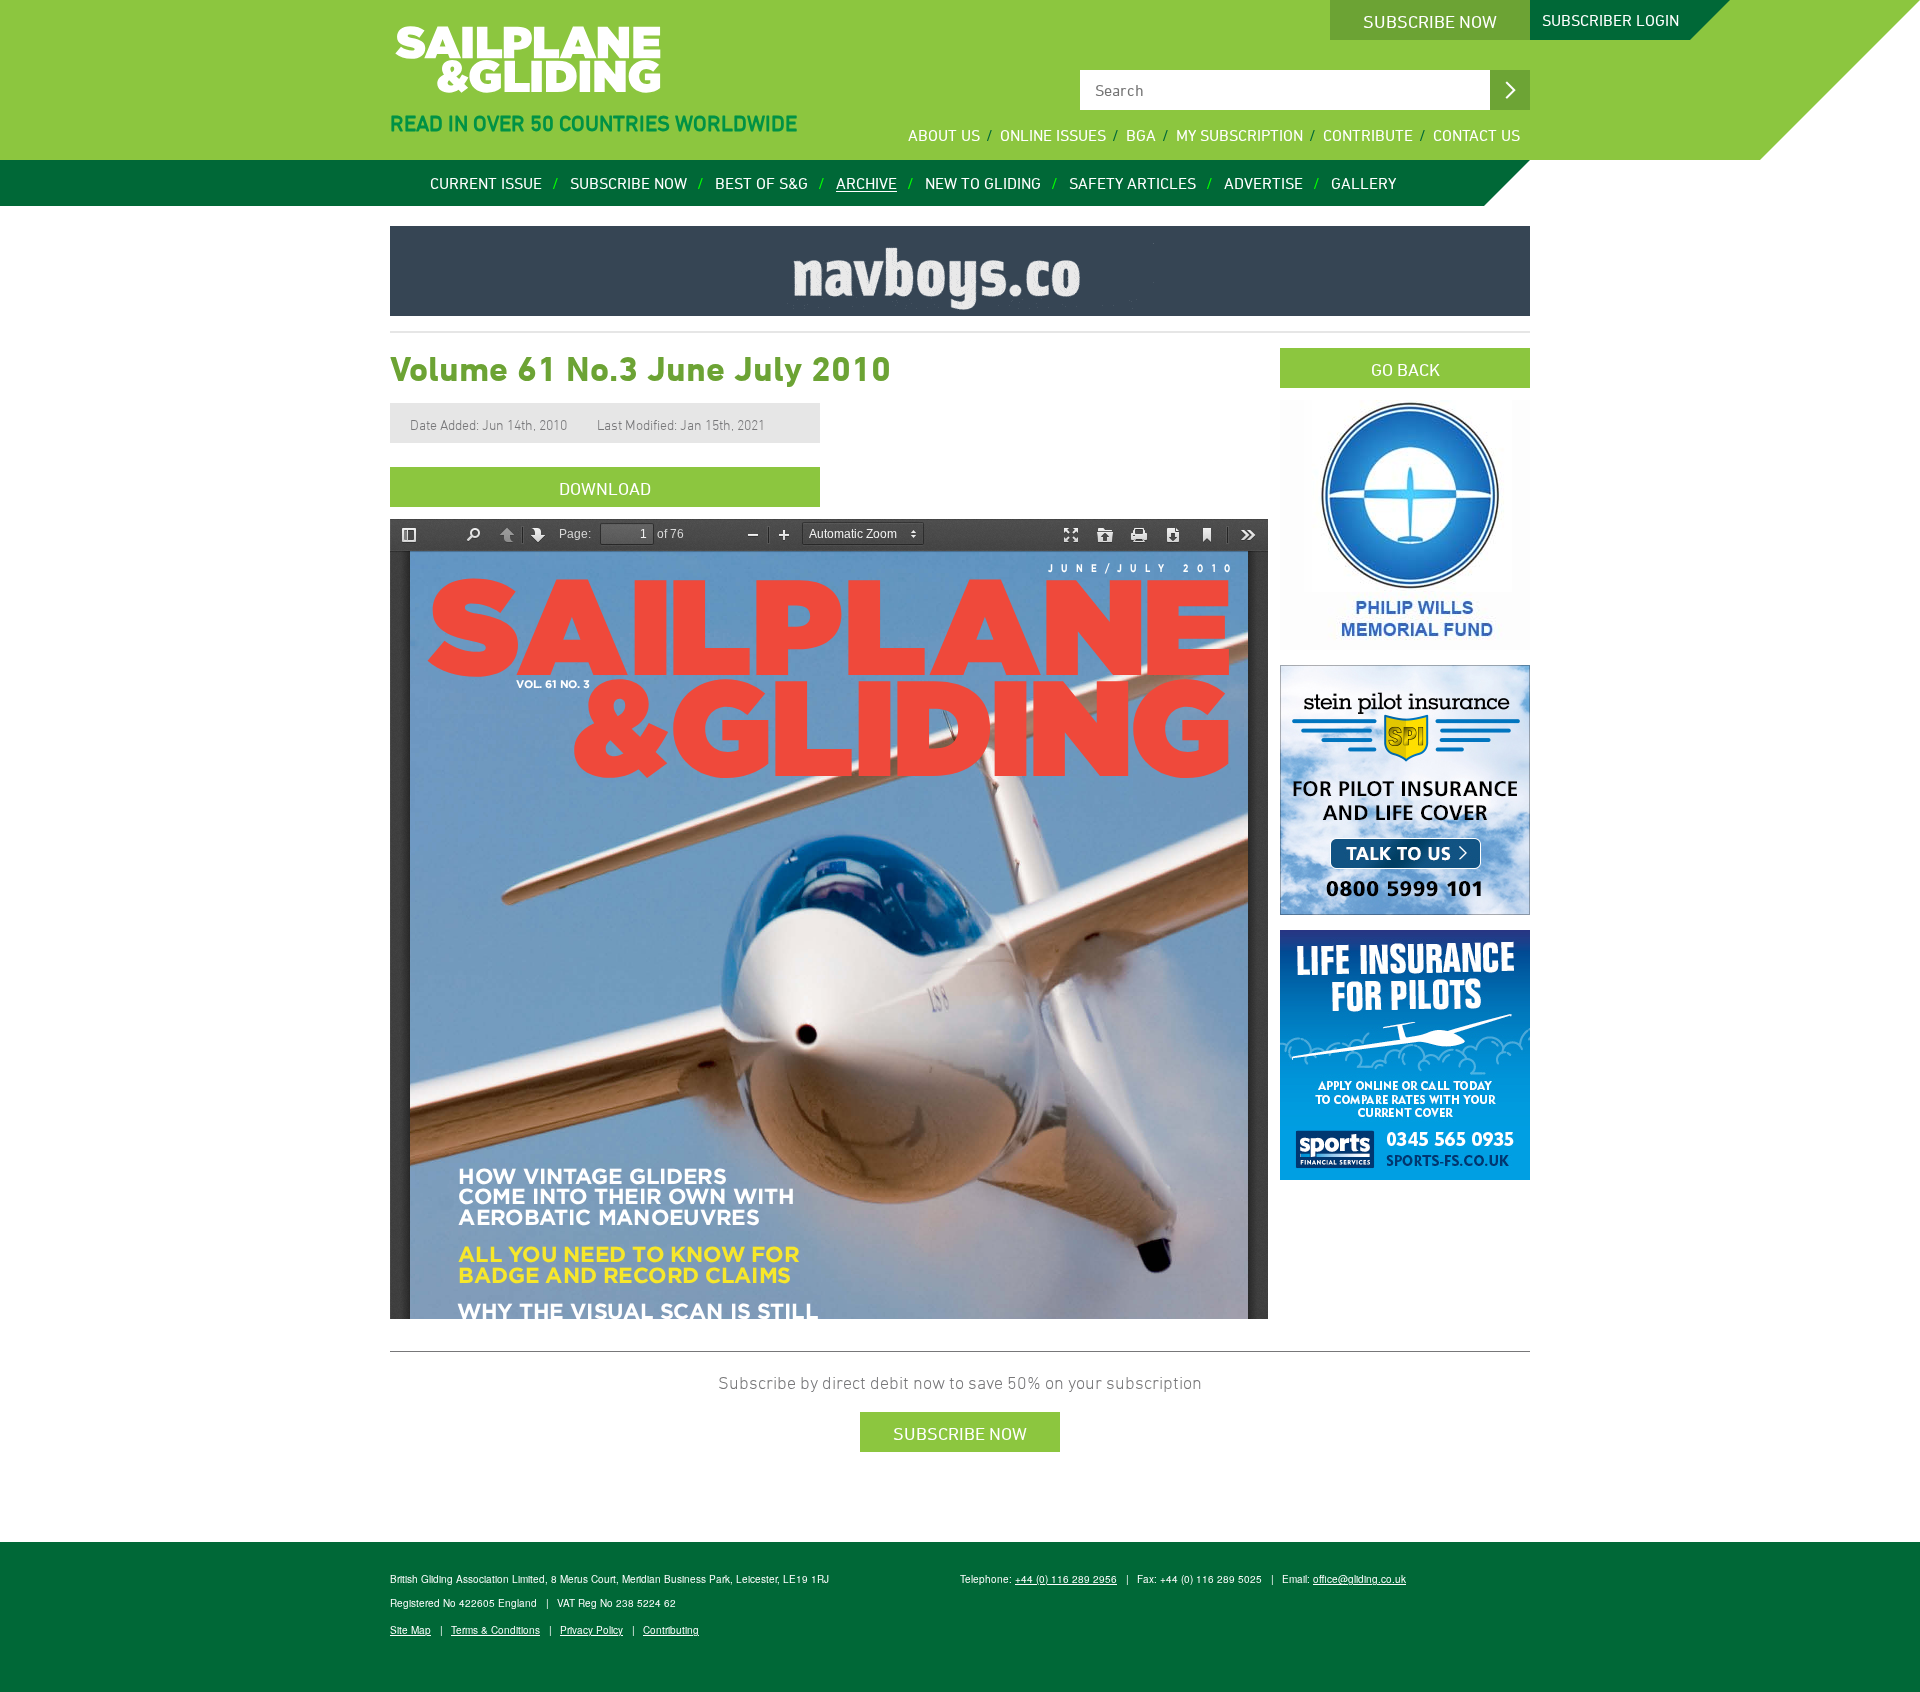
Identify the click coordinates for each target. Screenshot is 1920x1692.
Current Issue (486, 183)
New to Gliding (983, 183)
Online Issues (1053, 135)
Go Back (1405, 369)
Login (1610, 20)
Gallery (1363, 183)
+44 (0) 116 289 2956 (1066, 1579)
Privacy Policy (591, 1630)
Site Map (410, 1630)
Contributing (671, 1630)
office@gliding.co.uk (1359, 1579)
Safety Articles (1132, 183)
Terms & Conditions (495, 1630)
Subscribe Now (1430, 21)
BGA (1141, 135)
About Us (944, 135)
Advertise (1263, 183)
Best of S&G (761, 183)
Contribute (1368, 135)
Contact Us (1476, 135)
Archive (866, 183)
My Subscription (1239, 135)
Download (605, 488)
